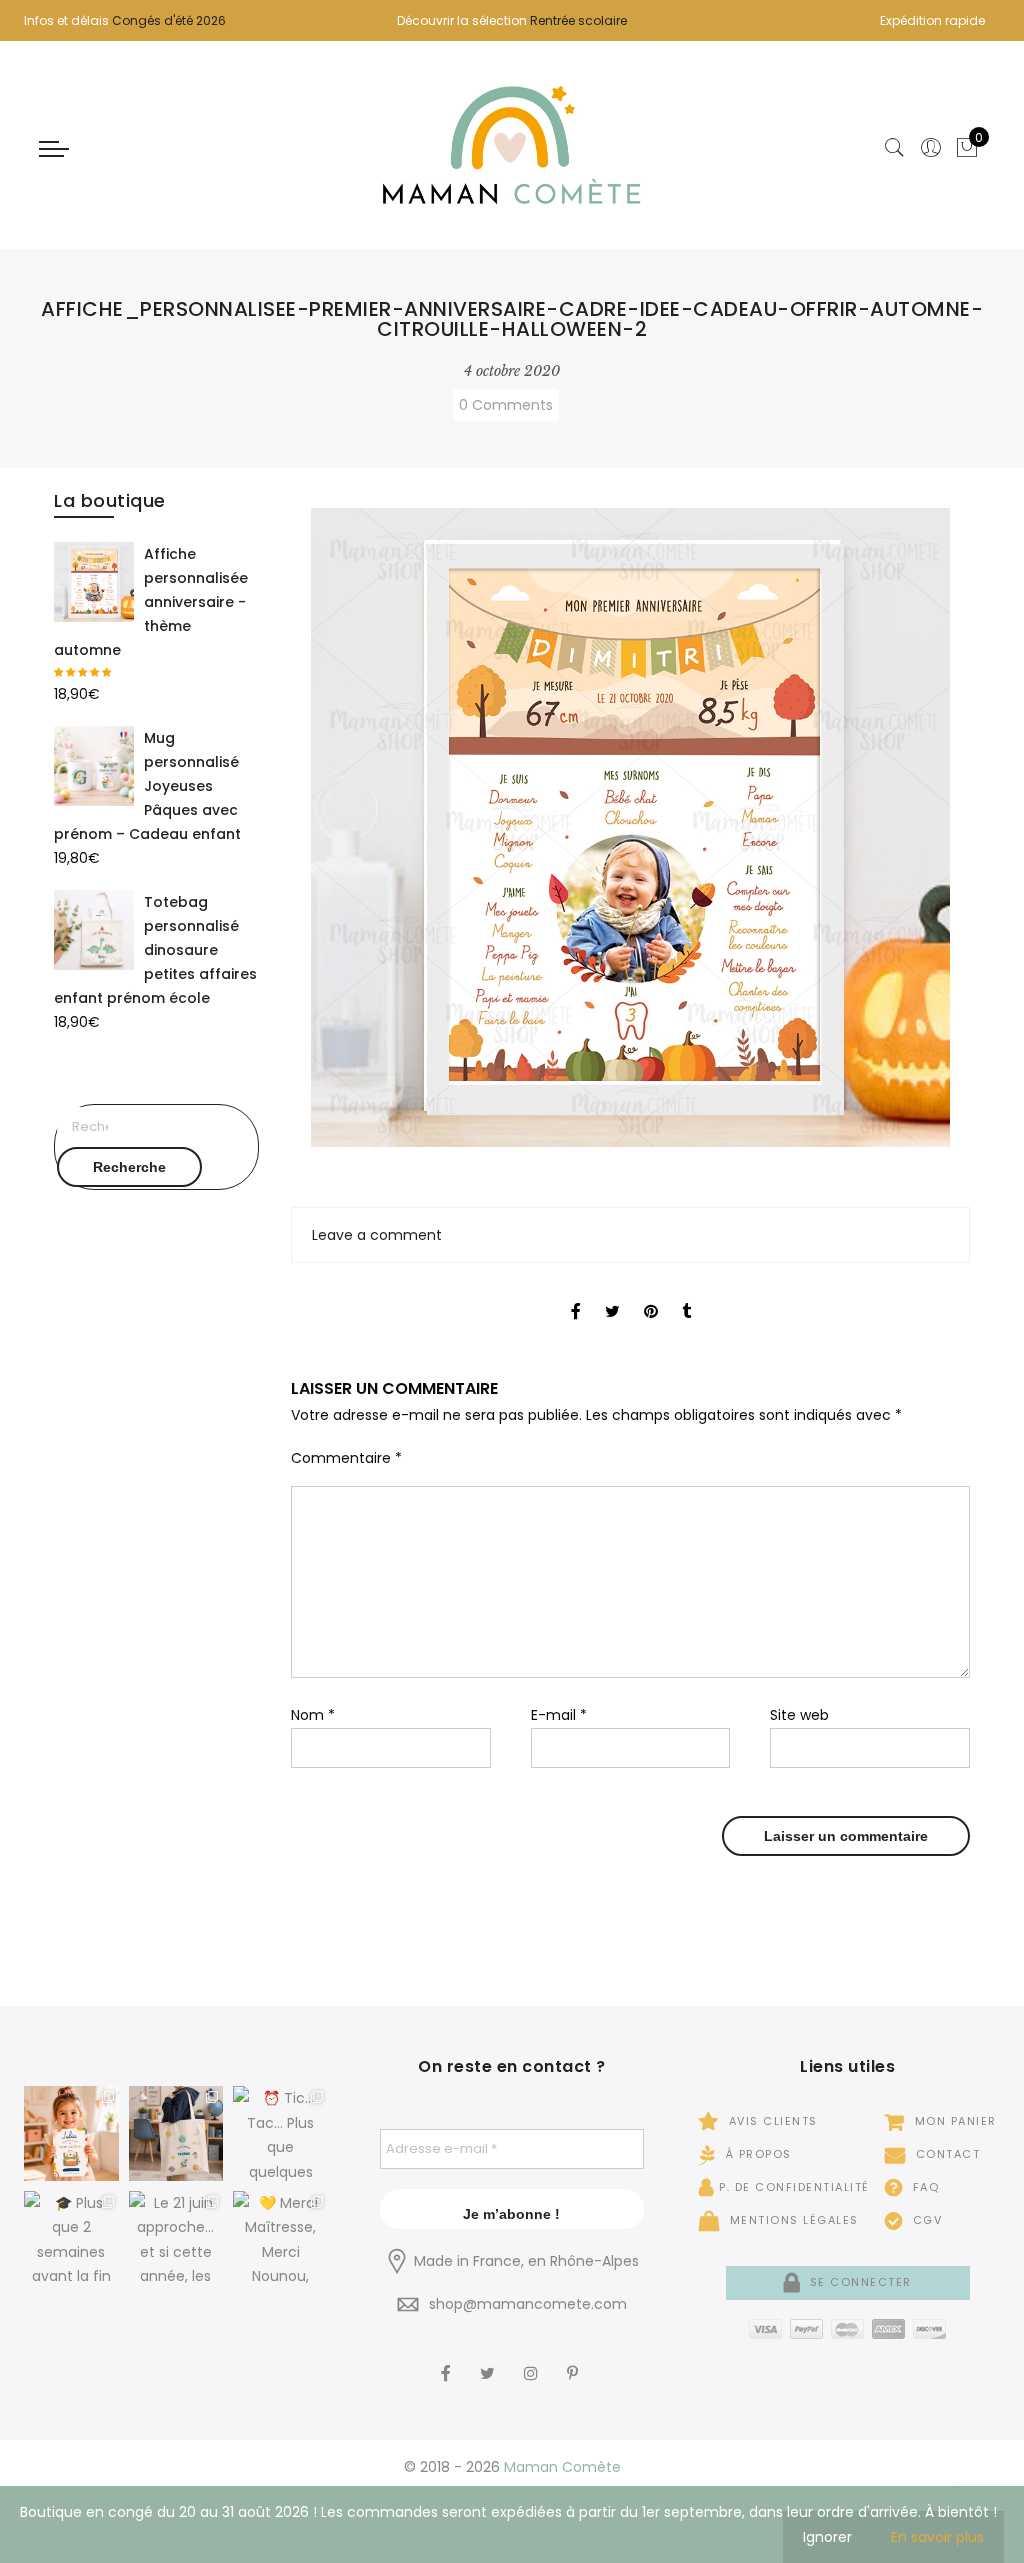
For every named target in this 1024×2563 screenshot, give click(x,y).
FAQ (923, 2187)
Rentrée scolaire (578, 20)
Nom (313, 1715)
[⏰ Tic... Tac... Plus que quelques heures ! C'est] (280, 2133)
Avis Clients (771, 2121)
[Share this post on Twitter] (612, 1294)
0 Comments (506, 405)
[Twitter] (490, 2360)
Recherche (129, 1167)
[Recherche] (895, 148)
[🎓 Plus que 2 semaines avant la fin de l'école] (71, 2238)
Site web (799, 1715)
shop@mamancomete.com (528, 2304)
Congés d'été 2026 (169, 20)
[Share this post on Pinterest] (651, 1294)
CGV (925, 2220)
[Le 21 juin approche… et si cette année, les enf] (176, 2238)
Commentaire (346, 1458)
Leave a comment (377, 1235)
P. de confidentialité (794, 2187)
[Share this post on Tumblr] (686, 1294)
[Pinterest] (575, 2360)
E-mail (559, 1715)
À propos (756, 2154)
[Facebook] (448, 2360)
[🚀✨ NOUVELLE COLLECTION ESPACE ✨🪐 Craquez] (176, 2133)
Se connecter (858, 2282)
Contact (945, 2154)
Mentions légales (792, 2220)
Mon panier (953, 2121)
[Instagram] (533, 2360)
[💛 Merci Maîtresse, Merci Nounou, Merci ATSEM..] (280, 2238)
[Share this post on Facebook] (576, 1294)
